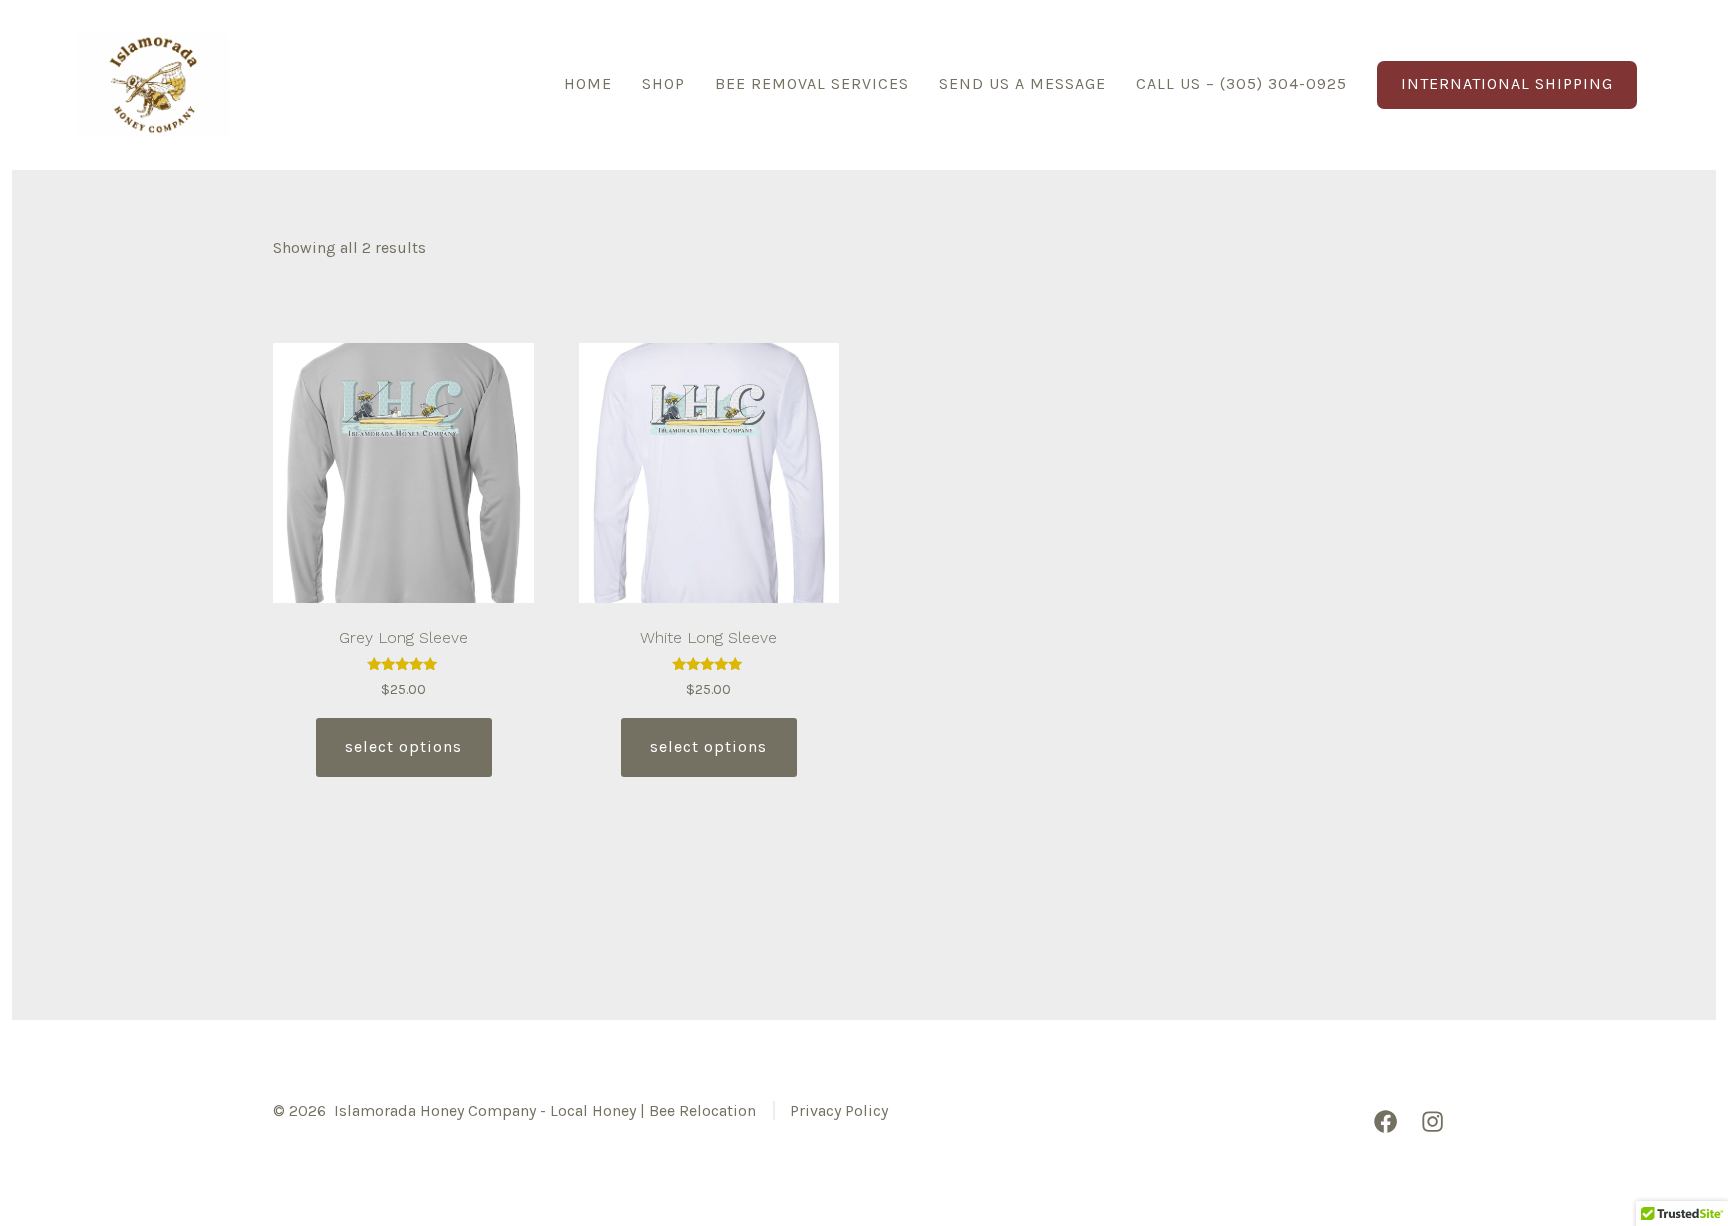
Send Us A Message (1022, 83)
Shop (663, 83)
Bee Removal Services (812, 83)
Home (588, 83)
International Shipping (1507, 83)
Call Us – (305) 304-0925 (1241, 83)
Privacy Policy (839, 1110)
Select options (403, 746)
